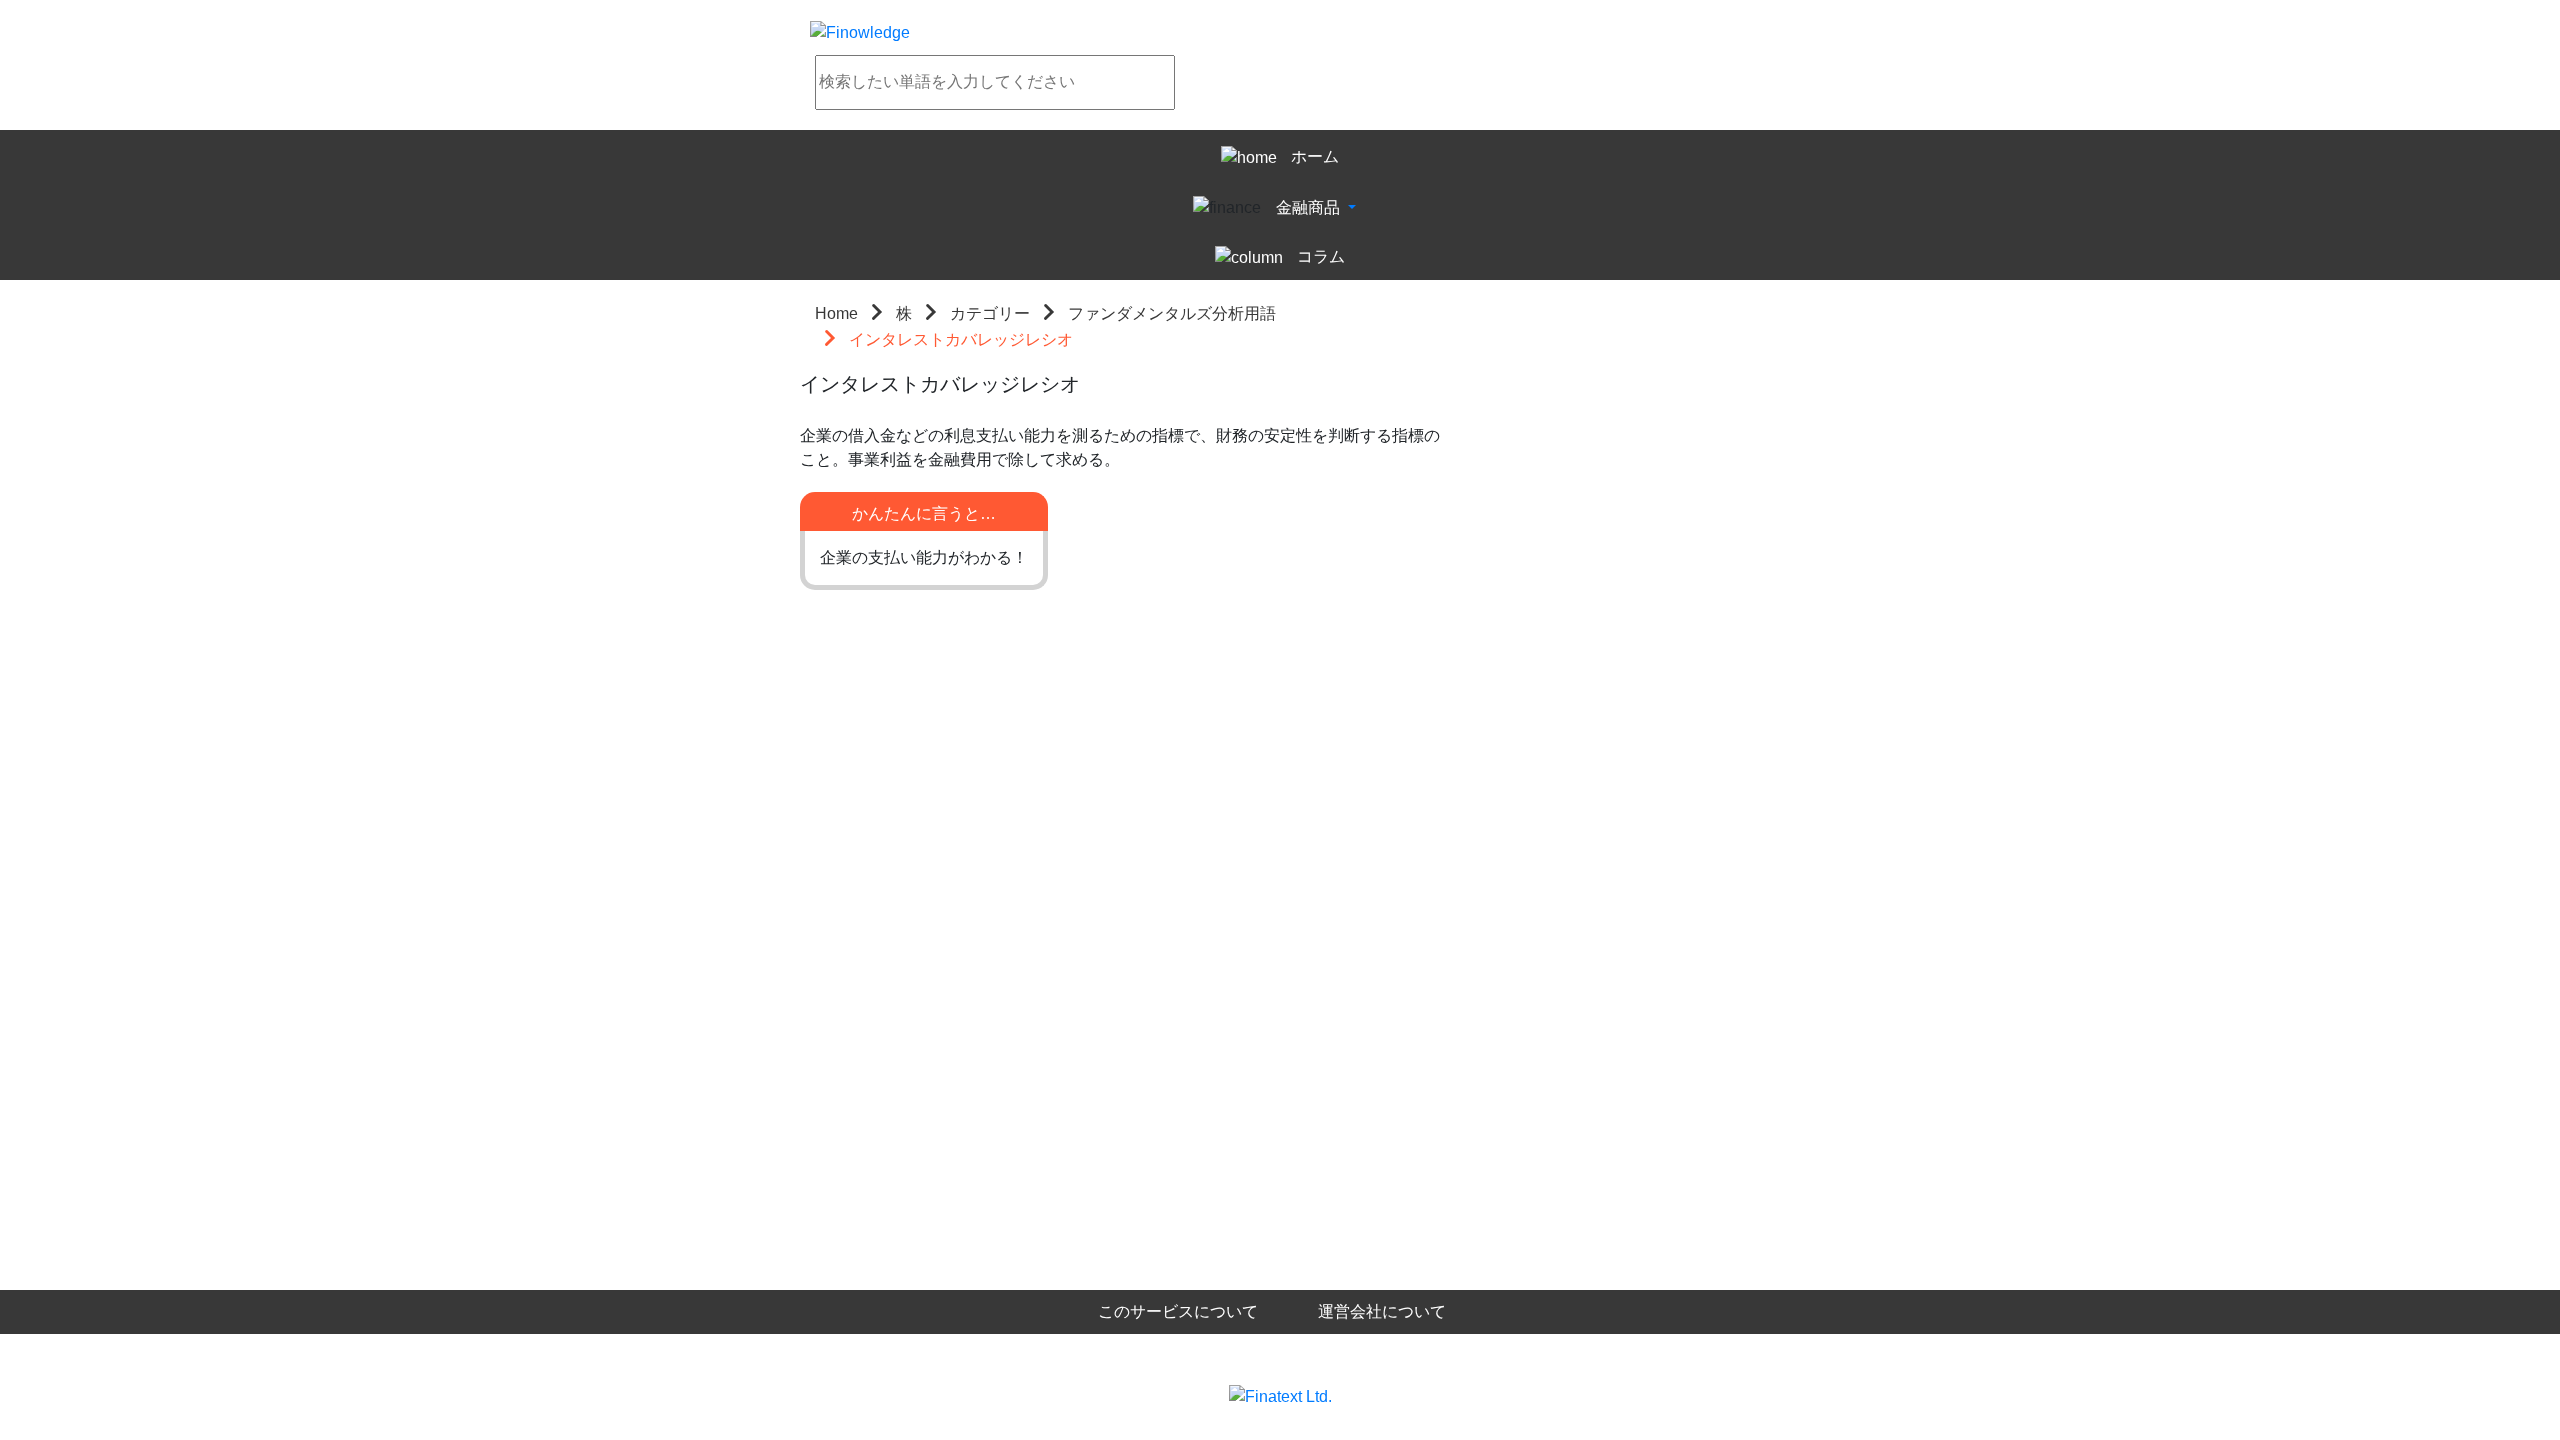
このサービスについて (1178, 1311)
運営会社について (1382, 1311)
